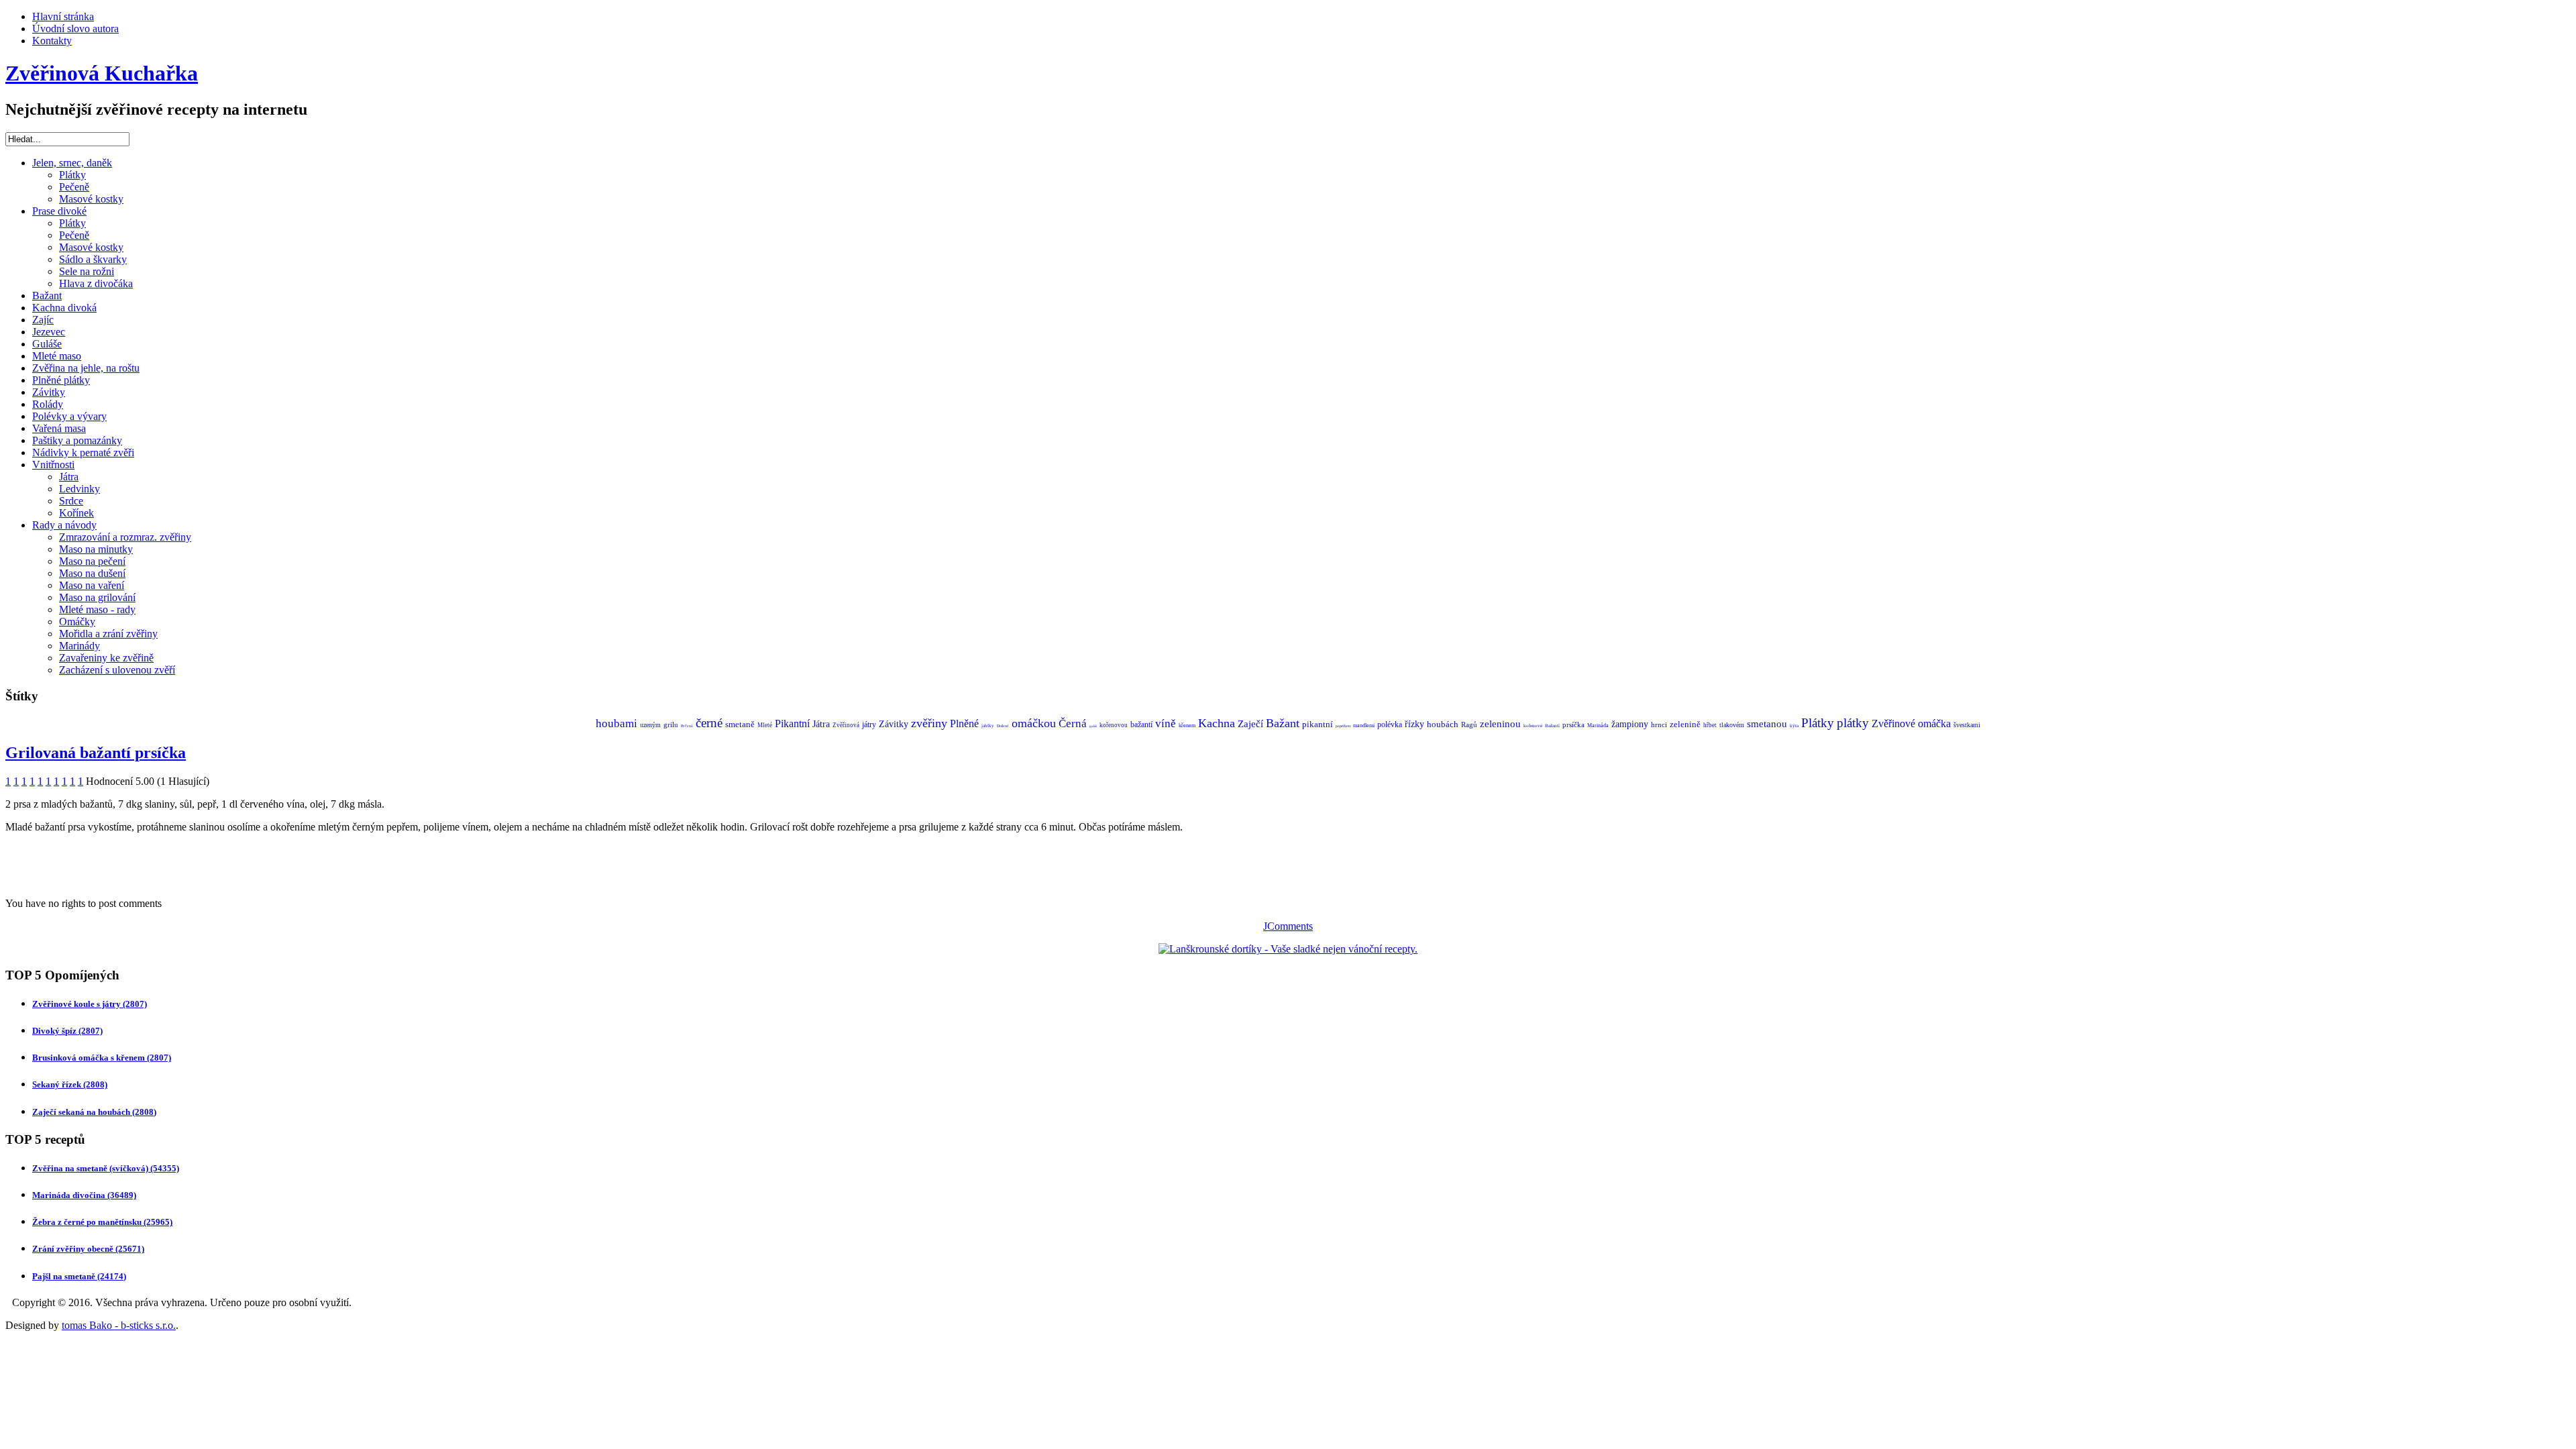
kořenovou (1114, 725)
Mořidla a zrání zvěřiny (108, 634)
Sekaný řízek (70, 1084)
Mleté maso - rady (97, 609)
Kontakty (52, 41)
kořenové (1533, 726)
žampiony (1630, 724)
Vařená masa (59, 428)
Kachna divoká (64, 308)
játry (869, 724)
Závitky (49, 392)
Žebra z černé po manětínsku (102, 1222)
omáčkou (1034, 723)
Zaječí (1250, 724)
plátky (1853, 723)
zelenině (1685, 724)
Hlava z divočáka (96, 283)
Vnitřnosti (53, 465)
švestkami (1967, 725)
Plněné (964, 723)
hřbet (1710, 725)
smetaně (740, 724)
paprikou (1343, 726)
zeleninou (1500, 724)
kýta (1794, 726)
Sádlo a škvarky (93, 259)
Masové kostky (91, 199)
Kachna (1217, 723)
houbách (1443, 724)
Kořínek (76, 513)
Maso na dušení (92, 573)
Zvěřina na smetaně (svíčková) (106, 1168)
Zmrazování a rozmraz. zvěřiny (125, 537)
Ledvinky (79, 489)
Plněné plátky (61, 380)
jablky (988, 726)
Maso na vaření (92, 585)
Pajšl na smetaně (79, 1276)
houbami (616, 723)
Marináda (1598, 726)
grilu (671, 724)
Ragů (1469, 724)
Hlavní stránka (63, 16)
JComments (1288, 926)
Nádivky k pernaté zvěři (83, 452)
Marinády (79, 646)
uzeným (650, 725)
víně (1166, 723)
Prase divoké (59, 211)
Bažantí (1552, 726)
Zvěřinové (1893, 723)
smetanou (1767, 724)
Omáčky (77, 622)
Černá (1073, 723)
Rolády (48, 404)
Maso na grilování (97, 597)
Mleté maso (57, 356)
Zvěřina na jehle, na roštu (86, 368)
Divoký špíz (67, 1031)
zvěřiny (929, 723)
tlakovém (1732, 725)
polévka (1390, 724)
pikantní (1318, 724)
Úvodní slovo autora (75, 29)
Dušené (1003, 726)
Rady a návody (64, 525)
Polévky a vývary (69, 416)
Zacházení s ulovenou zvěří (117, 670)
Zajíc (43, 320)
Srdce (71, 501)
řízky (1414, 724)
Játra (69, 477)
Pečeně (74, 187)
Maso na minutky (96, 549)
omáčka (1934, 723)
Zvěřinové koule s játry (90, 1004)
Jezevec (49, 332)
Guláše (47, 344)
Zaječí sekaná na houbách (94, 1112)
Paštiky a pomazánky (77, 440)
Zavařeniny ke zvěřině (106, 658)
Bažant (47, 296)
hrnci (1659, 724)
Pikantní (792, 723)
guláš (1093, 726)
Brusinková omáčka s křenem (102, 1058)
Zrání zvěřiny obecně (88, 1249)
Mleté (765, 725)
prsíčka (1573, 724)
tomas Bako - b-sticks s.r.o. (119, 1325)
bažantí (1141, 724)
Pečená (687, 726)
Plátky (72, 175)
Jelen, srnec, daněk (72, 163)
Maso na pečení (92, 561)
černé (709, 723)
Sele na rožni (87, 271)
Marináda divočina (84, 1195)
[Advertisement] (162, 864)
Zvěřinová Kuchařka (102, 73)
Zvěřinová (846, 725)
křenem (1187, 726)
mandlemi (1364, 726)
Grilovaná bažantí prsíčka (96, 753)
